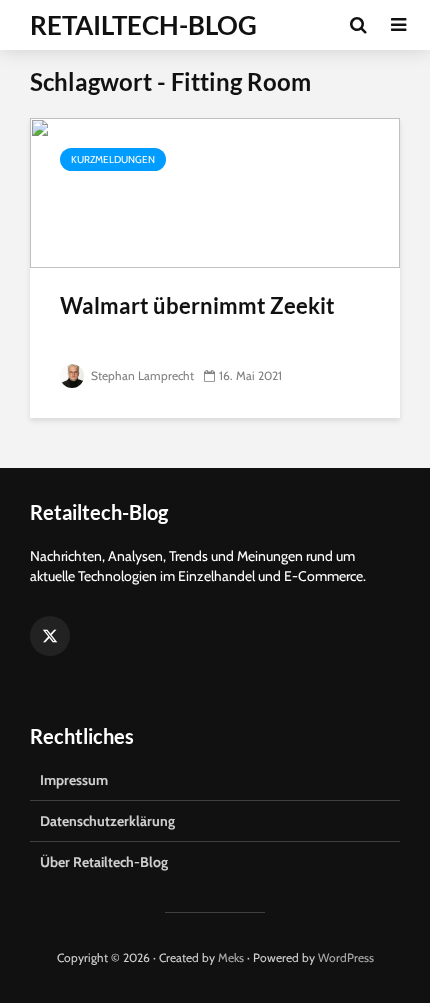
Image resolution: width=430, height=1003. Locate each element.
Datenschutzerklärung (107, 821)
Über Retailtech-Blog (104, 862)
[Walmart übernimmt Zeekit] (215, 191)
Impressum (74, 780)
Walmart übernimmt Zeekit (197, 305)
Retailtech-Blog (143, 25)
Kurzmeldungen (113, 159)
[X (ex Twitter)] (50, 636)
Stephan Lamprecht (141, 375)
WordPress (346, 957)
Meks (231, 957)
